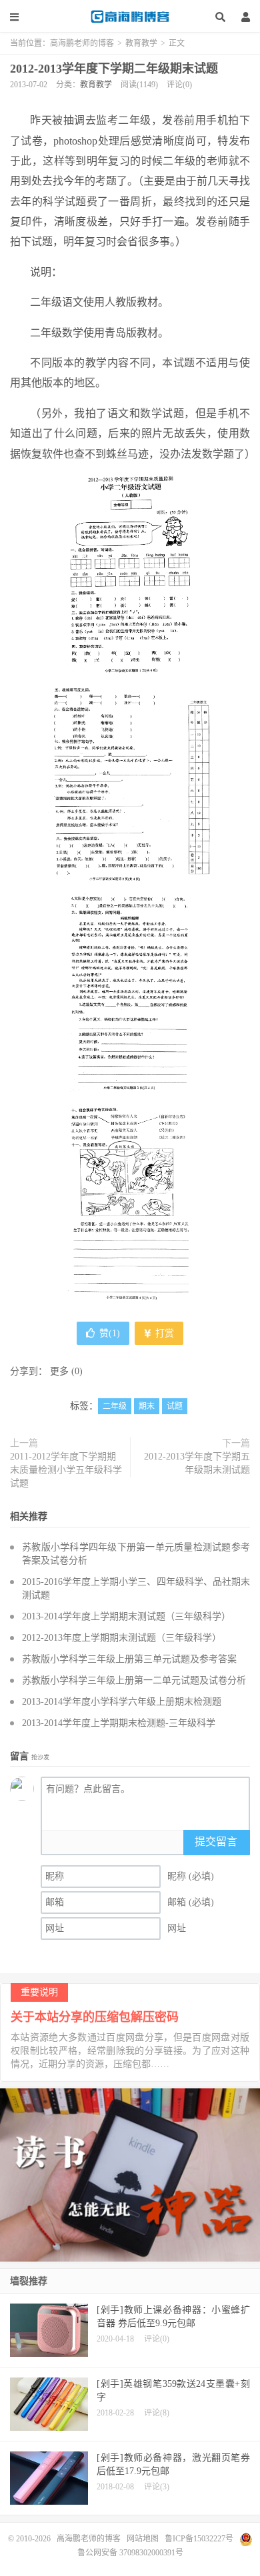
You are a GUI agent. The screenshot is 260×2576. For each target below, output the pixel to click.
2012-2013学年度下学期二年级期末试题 (114, 69)
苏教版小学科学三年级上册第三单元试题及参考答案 (129, 1659)
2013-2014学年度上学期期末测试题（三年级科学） (126, 1616)
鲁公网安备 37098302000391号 (130, 2553)
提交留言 (216, 1842)
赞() (110, 1333)
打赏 (163, 1333)
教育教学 (141, 43)
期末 (147, 1406)
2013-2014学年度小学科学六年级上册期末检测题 (122, 1702)
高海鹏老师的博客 (130, 17)
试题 (175, 1406)
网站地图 (143, 2539)
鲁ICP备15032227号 (199, 2539)
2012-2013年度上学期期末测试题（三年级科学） (122, 1638)
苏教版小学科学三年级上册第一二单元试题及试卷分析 (134, 1680)
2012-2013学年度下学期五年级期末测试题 (197, 1463)
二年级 (115, 1406)
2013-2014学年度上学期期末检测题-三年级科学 (119, 1723)
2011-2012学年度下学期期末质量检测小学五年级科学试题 (66, 1470)
